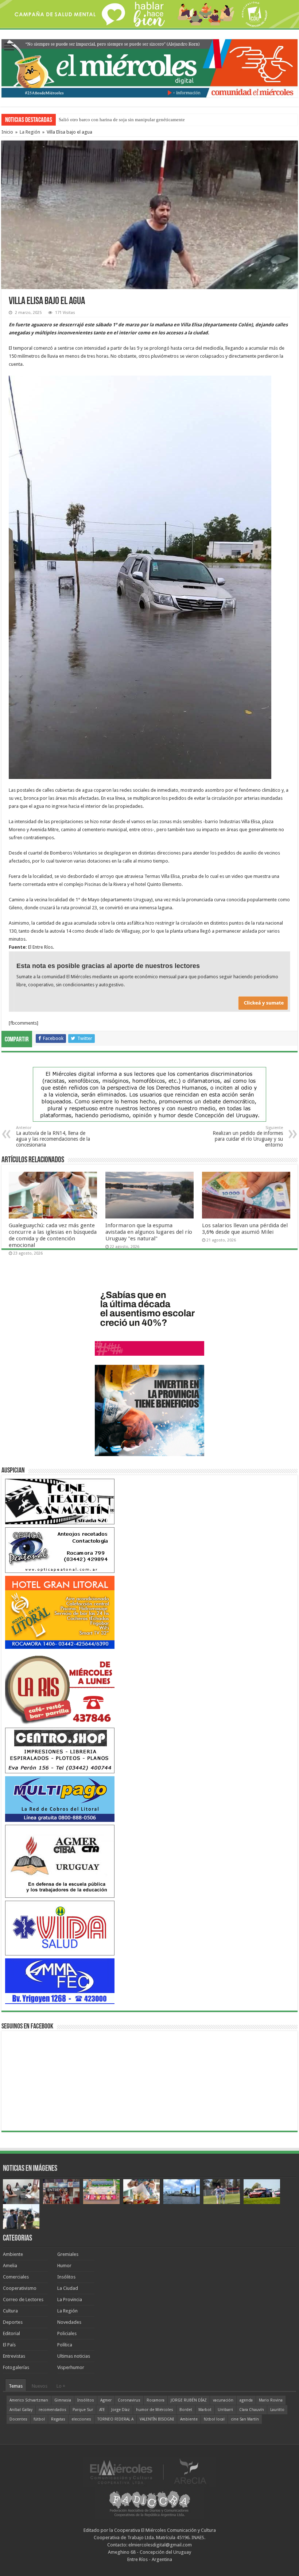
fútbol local (214, 2419)
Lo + (61, 2386)
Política (65, 2345)
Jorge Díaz (121, 2410)
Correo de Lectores (23, 2299)
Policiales (67, 2333)
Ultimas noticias (74, 2356)
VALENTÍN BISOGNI (157, 2419)
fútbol (39, 2419)
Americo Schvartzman (29, 2400)
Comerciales (16, 2277)
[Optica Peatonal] (60, 1550)
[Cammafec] (60, 1981)
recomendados (53, 2410)
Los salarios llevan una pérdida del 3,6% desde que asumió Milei (245, 1229)
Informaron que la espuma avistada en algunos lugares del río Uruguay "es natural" (149, 1232)
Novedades (69, 2322)
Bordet (186, 2410)
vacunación (223, 2400)
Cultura (10, 2311)
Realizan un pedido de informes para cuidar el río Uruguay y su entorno (248, 1137)
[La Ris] (60, 1688)
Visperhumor (71, 2367)
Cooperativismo (20, 2288)
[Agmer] (60, 1861)
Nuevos (40, 2386)
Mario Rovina (271, 2400)
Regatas (58, 2419)
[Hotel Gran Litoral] (60, 1612)
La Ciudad (68, 2288)
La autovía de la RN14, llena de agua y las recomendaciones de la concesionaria (53, 1137)
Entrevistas (14, 2356)
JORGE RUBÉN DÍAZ (189, 2400)
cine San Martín (245, 2419)
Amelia (10, 2266)
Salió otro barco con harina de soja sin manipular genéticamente (122, 120)
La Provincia (70, 2299)
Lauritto (277, 2410)
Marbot (205, 2410)
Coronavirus (129, 2400)
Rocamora (156, 2400)
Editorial (11, 2333)
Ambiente (13, 2254)
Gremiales (68, 2254)
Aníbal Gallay (21, 2410)
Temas (16, 2386)
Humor (64, 2266)
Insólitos (66, 2277)
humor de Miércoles (155, 2410)
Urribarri (225, 2410)
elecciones (81, 2419)
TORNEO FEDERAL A (115, 2419)
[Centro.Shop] (60, 1750)
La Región (30, 132)
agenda (246, 2400)
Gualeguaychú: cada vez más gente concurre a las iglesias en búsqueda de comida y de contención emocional (53, 1235)
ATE (102, 2410)
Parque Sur (83, 2410)
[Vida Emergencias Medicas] (60, 1928)
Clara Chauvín (252, 2410)
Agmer (106, 2400)
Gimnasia (63, 2400)
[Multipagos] (60, 1799)
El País (9, 2345)
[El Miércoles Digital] (149, 67)
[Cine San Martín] (60, 1501)
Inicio (7, 132)
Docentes (18, 2419)
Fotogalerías (16, 2367)
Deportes (13, 2322)
